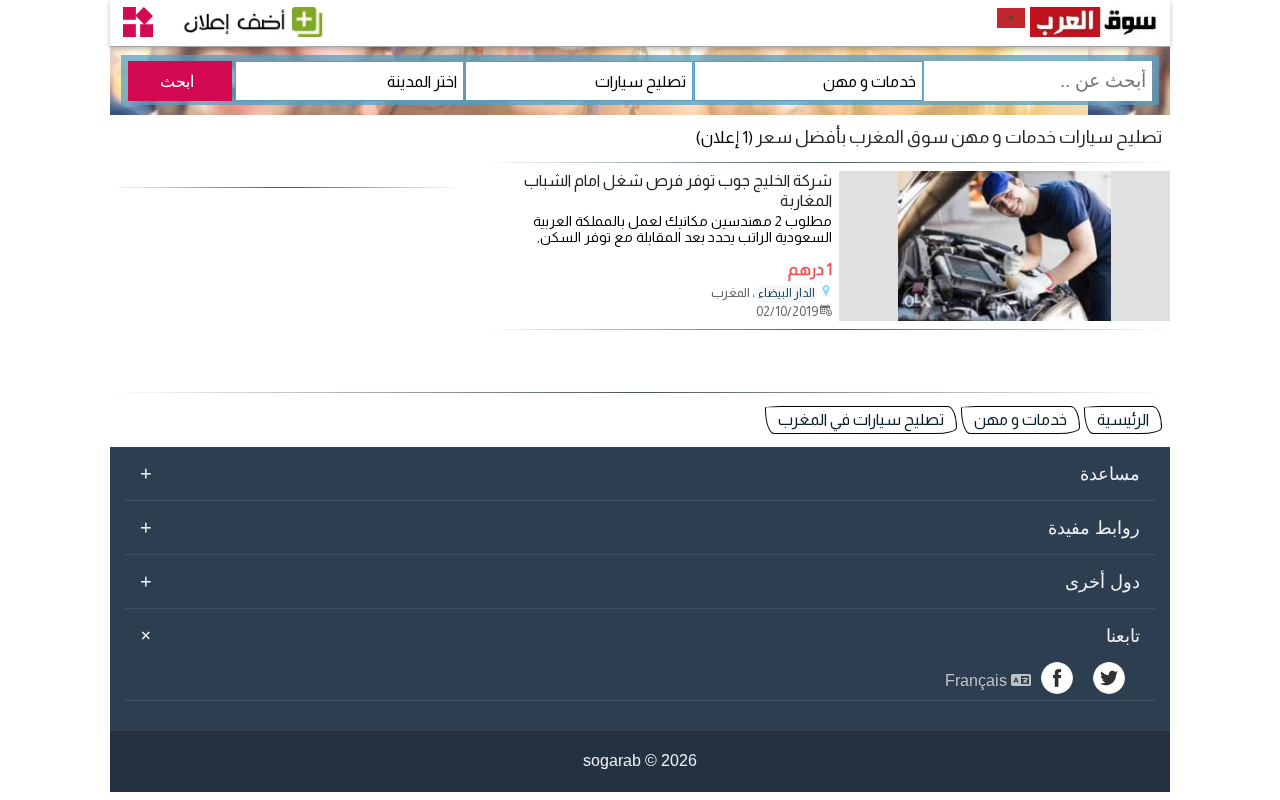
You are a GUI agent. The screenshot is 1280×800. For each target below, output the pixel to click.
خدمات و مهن (1020, 419)
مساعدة (640, 473)
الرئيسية (1123, 419)
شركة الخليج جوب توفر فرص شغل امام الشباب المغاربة (678, 190)
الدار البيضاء (786, 293)
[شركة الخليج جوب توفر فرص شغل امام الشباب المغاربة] (1004, 315)
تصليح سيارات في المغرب (861, 419)
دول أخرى (640, 581)
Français (978, 680)
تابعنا (637, 635)
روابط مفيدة (640, 527)
